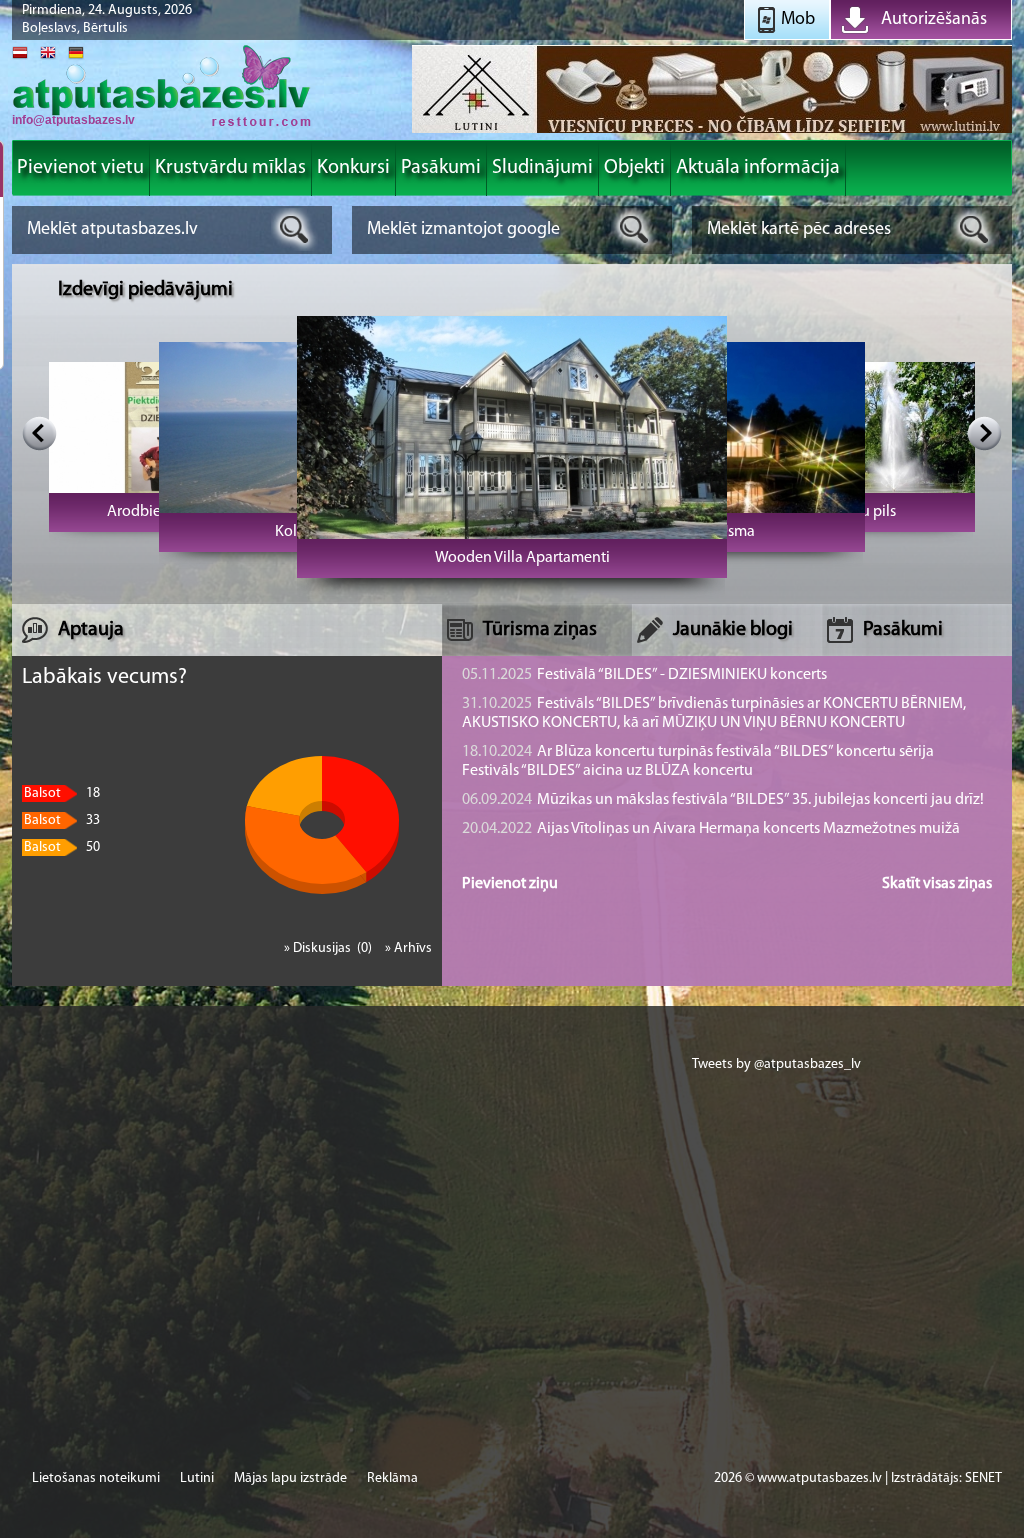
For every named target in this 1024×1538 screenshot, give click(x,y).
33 (62, 820)
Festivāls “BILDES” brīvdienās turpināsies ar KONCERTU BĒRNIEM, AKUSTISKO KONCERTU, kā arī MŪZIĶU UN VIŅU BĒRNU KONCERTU (714, 713)
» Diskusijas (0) (329, 948)
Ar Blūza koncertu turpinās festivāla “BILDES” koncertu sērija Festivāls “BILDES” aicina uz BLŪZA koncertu (698, 761)
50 (62, 847)
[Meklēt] (294, 229)
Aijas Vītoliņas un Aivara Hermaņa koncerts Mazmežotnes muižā (711, 829)
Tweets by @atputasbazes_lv (776, 1064)
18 (62, 793)
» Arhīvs (408, 948)
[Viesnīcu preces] (712, 131)
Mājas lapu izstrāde (290, 1478)
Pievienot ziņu (510, 884)
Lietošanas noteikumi (96, 1478)
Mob (798, 20)
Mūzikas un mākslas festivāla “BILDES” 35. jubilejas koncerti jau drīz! (723, 800)
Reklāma (392, 1478)
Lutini (197, 1478)
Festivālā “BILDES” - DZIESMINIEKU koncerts (644, 675)
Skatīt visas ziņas (937, 884)
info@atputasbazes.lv (73, 120)
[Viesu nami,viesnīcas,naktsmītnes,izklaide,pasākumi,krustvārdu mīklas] (162, 124)
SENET (983, 1478)
